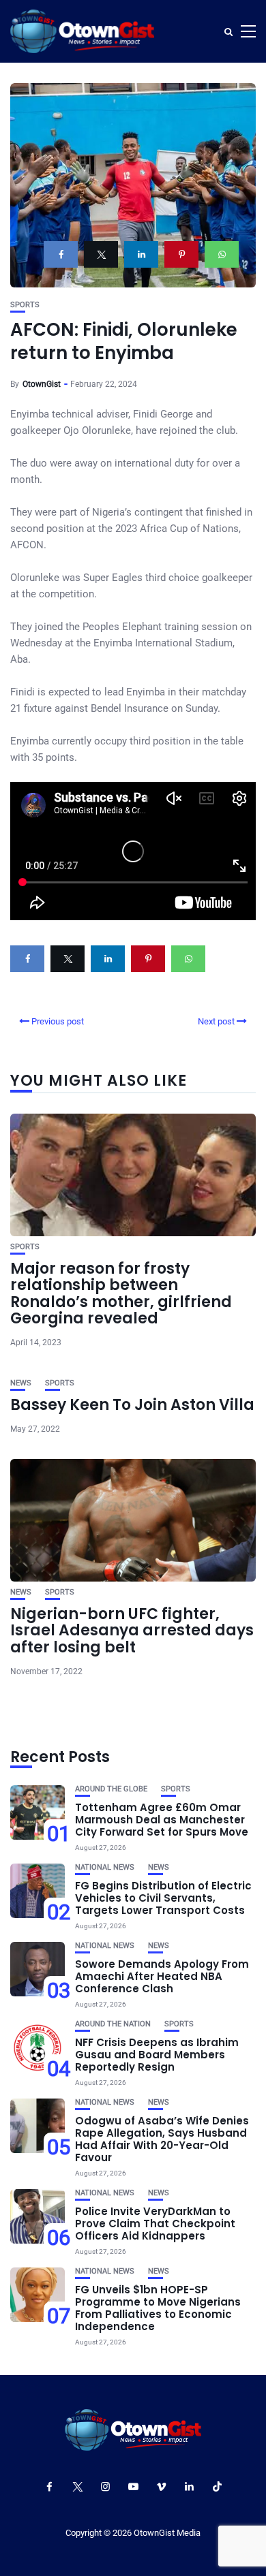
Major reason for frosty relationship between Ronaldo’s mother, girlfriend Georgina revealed (121, 1293)
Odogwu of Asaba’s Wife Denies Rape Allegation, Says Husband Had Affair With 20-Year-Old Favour (162, 2139)
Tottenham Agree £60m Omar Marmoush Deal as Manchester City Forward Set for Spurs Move (162, 1820)
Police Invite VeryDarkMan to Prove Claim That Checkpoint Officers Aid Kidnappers (155, 2224)
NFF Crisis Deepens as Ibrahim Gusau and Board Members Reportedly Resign (157, 2055)
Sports (25, 305)
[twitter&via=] (101, 254)
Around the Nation (113, 2024)
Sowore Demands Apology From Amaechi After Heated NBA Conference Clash (162, 1976)
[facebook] (61, 254)
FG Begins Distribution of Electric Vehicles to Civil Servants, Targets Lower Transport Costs (163, 1898)
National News (105, 1867)
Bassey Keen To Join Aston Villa (132, 1405)
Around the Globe (111, 1789)
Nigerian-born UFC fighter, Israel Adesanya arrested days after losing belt (132, 1630)
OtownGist (42, 384)
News (21, 1383)
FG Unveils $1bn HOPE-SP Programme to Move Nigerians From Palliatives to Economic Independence (158, 2308)
